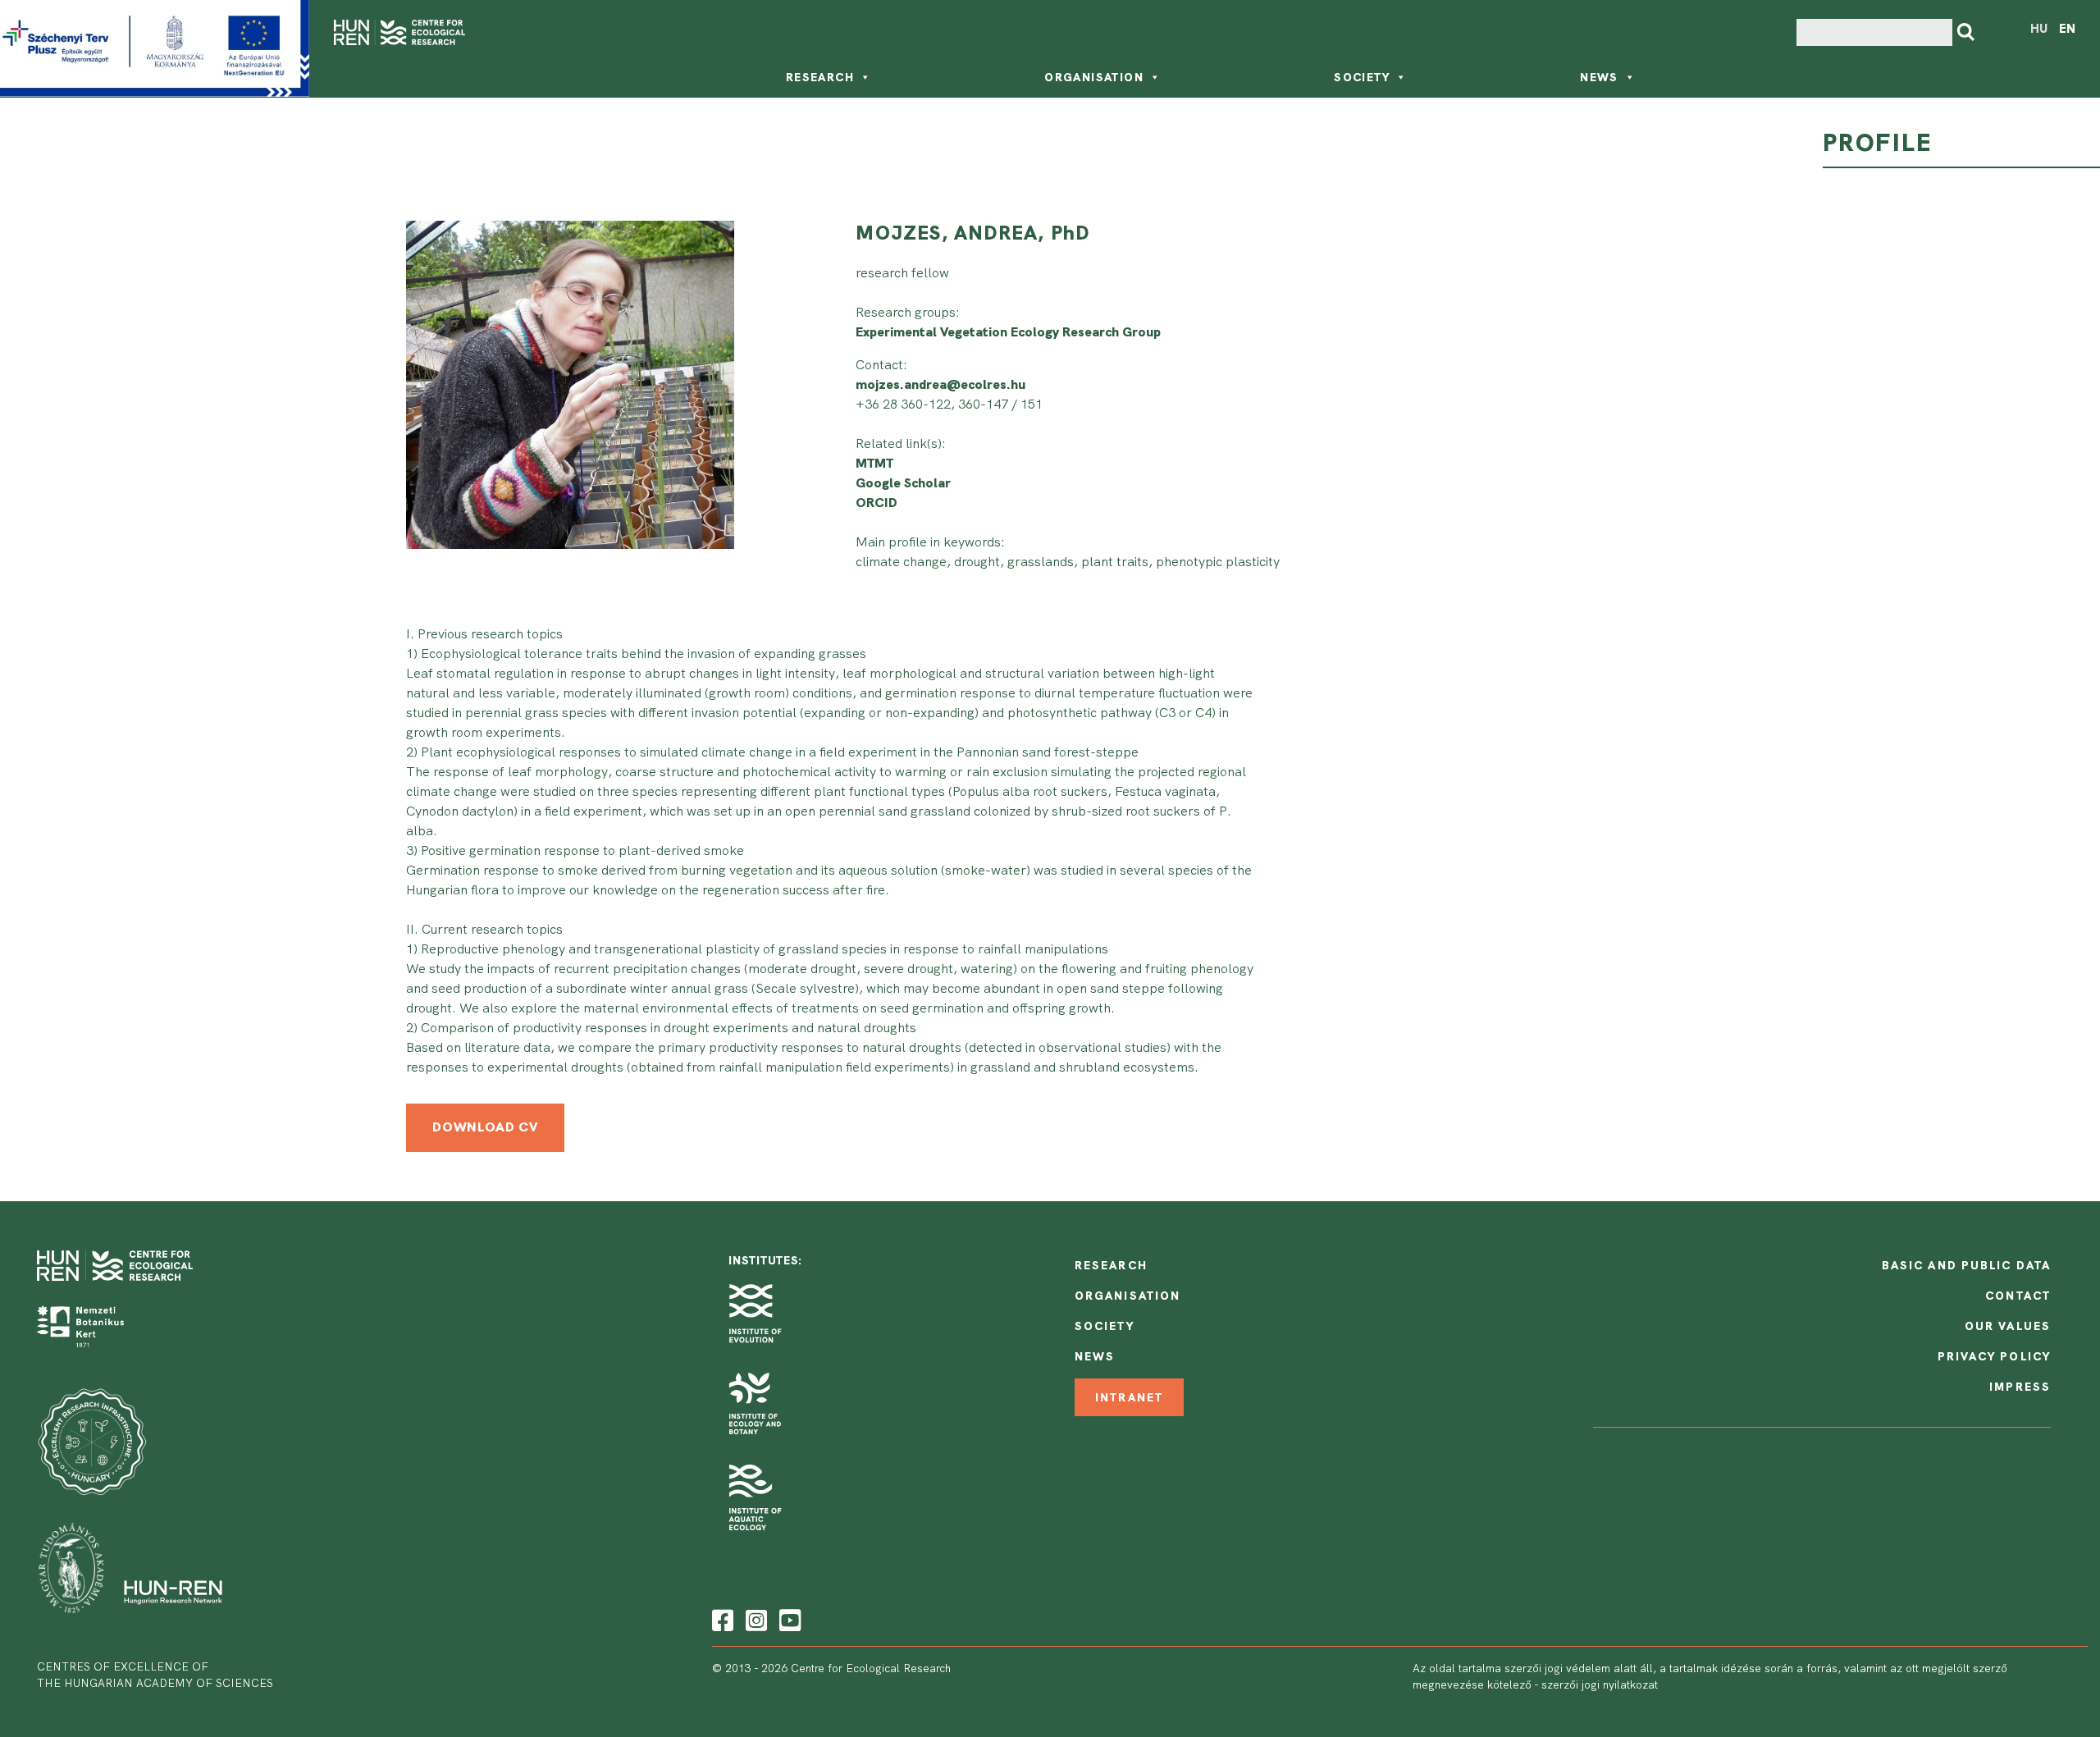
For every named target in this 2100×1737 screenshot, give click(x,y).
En (2067, 29)
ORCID (877, 503)
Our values (2008, 1326)
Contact (2018, 1296)
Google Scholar (903, 483)
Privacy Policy (1994, 1356)
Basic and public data (1966, 1265)
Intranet (1129, 1397)
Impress (2020, 1387)
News (1599, 77)
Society (1362, 77)
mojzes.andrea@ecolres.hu (940, 384)
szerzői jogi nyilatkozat (1600, 1684)
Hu (2039, 29)
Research (820, 77)
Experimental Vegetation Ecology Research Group (1008, 332)
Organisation (1094, 77)
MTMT (874, 463)
